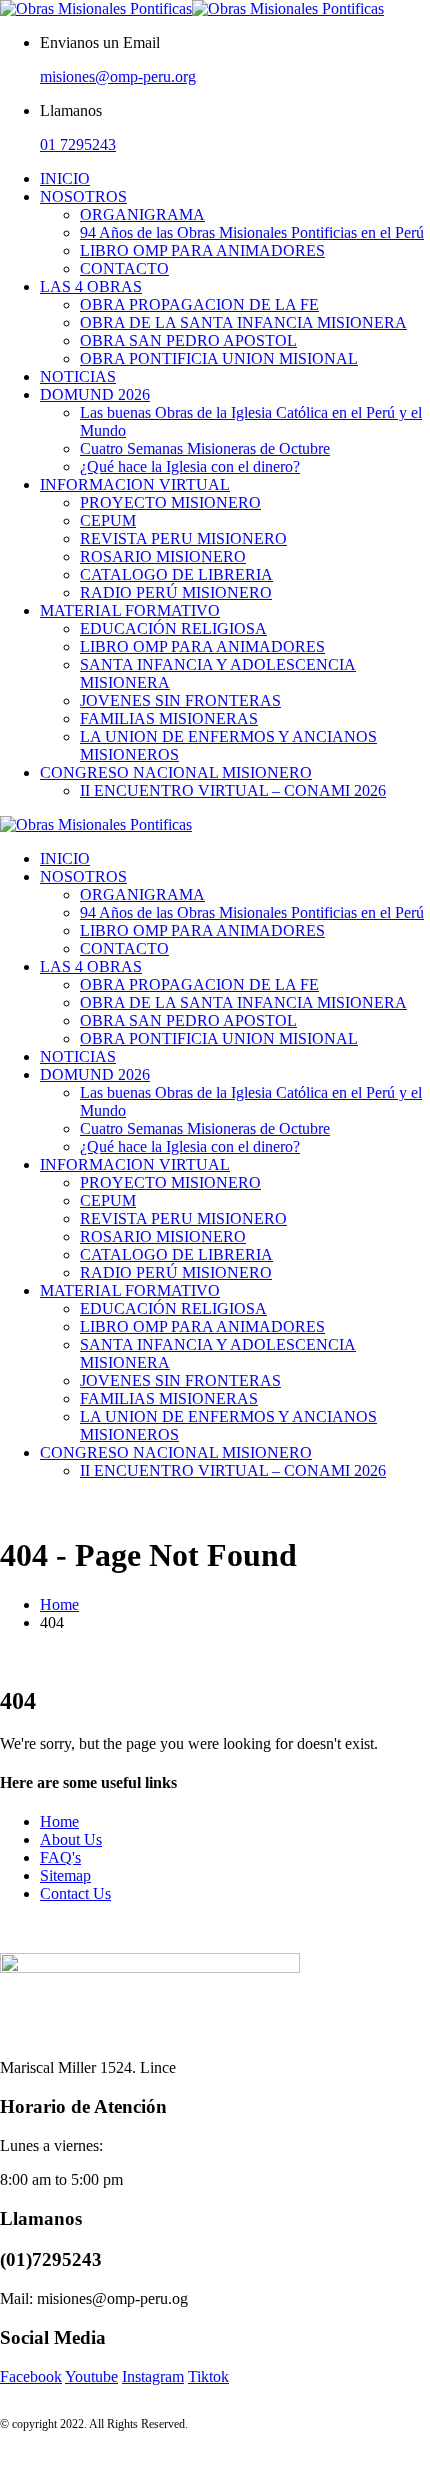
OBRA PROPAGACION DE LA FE (199, 304)
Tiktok (208, 2376)
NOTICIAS (78, 376)
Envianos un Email (100, 42)
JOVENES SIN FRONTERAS (180, 700)
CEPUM (108, 520)
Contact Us (75, 1893)
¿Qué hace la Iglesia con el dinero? (190, 466)
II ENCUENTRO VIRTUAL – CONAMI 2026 (233, 790)
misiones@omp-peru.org (118, 76)
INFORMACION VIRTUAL (135, 484)
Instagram (153, 2376)
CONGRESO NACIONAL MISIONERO (176, 772)
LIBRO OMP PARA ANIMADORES (202, 250)
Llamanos (71, 110)
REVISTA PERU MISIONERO (183, 538)
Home (59, 1821)
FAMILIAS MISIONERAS (169, 718)
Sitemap (65, 1875)
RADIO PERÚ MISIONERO (176, 592)
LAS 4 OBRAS (91, 286)
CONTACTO (124, 268)
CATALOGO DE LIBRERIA (176, 574)
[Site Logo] (192, 8)
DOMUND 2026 (95, 394)
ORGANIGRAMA (142, 214)
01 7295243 (78, 144)
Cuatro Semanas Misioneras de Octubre (205, 448)
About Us (71, 1839)
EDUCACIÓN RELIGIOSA (173, 628)
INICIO (65, 178)
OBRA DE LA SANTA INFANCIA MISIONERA (243, 322)
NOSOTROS (83, 196)
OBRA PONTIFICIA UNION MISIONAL (219, 358)
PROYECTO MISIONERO (170, 502)
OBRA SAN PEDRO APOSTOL (188, 340)
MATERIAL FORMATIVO (130, 610)
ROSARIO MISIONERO (163, 556)
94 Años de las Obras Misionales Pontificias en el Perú (252, 232)
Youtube (91, 2376)
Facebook (31, 2376)
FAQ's (60, 1857)
